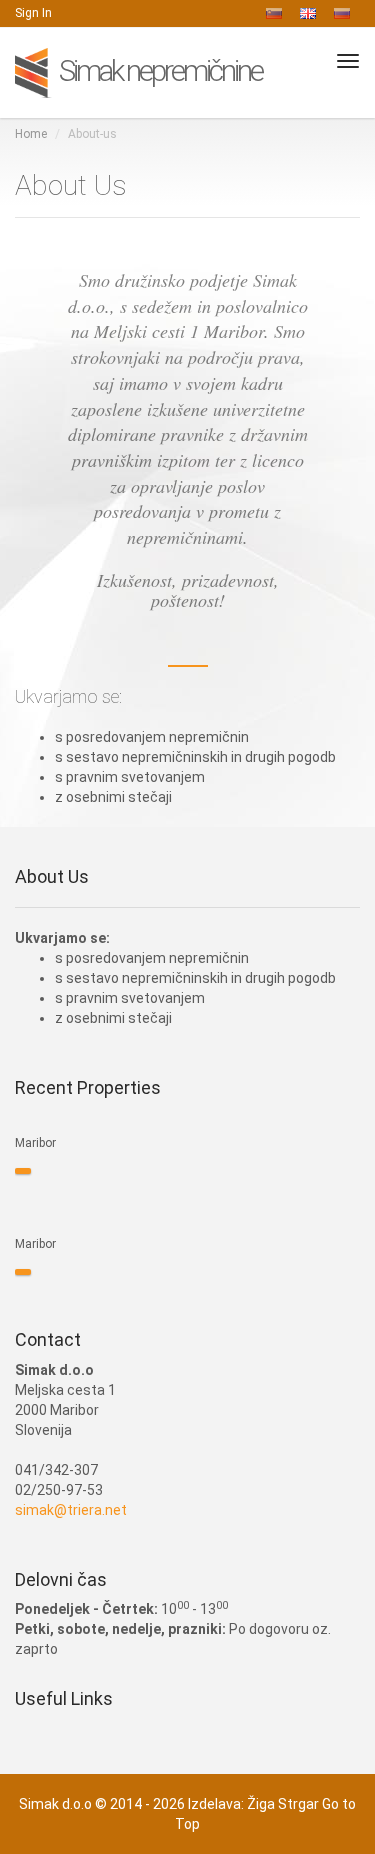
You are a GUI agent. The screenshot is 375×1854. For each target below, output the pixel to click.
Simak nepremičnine (158, 70)
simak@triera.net (71, 1510)
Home (31, 134)
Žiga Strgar (283, 1804)
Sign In (33, 13)
